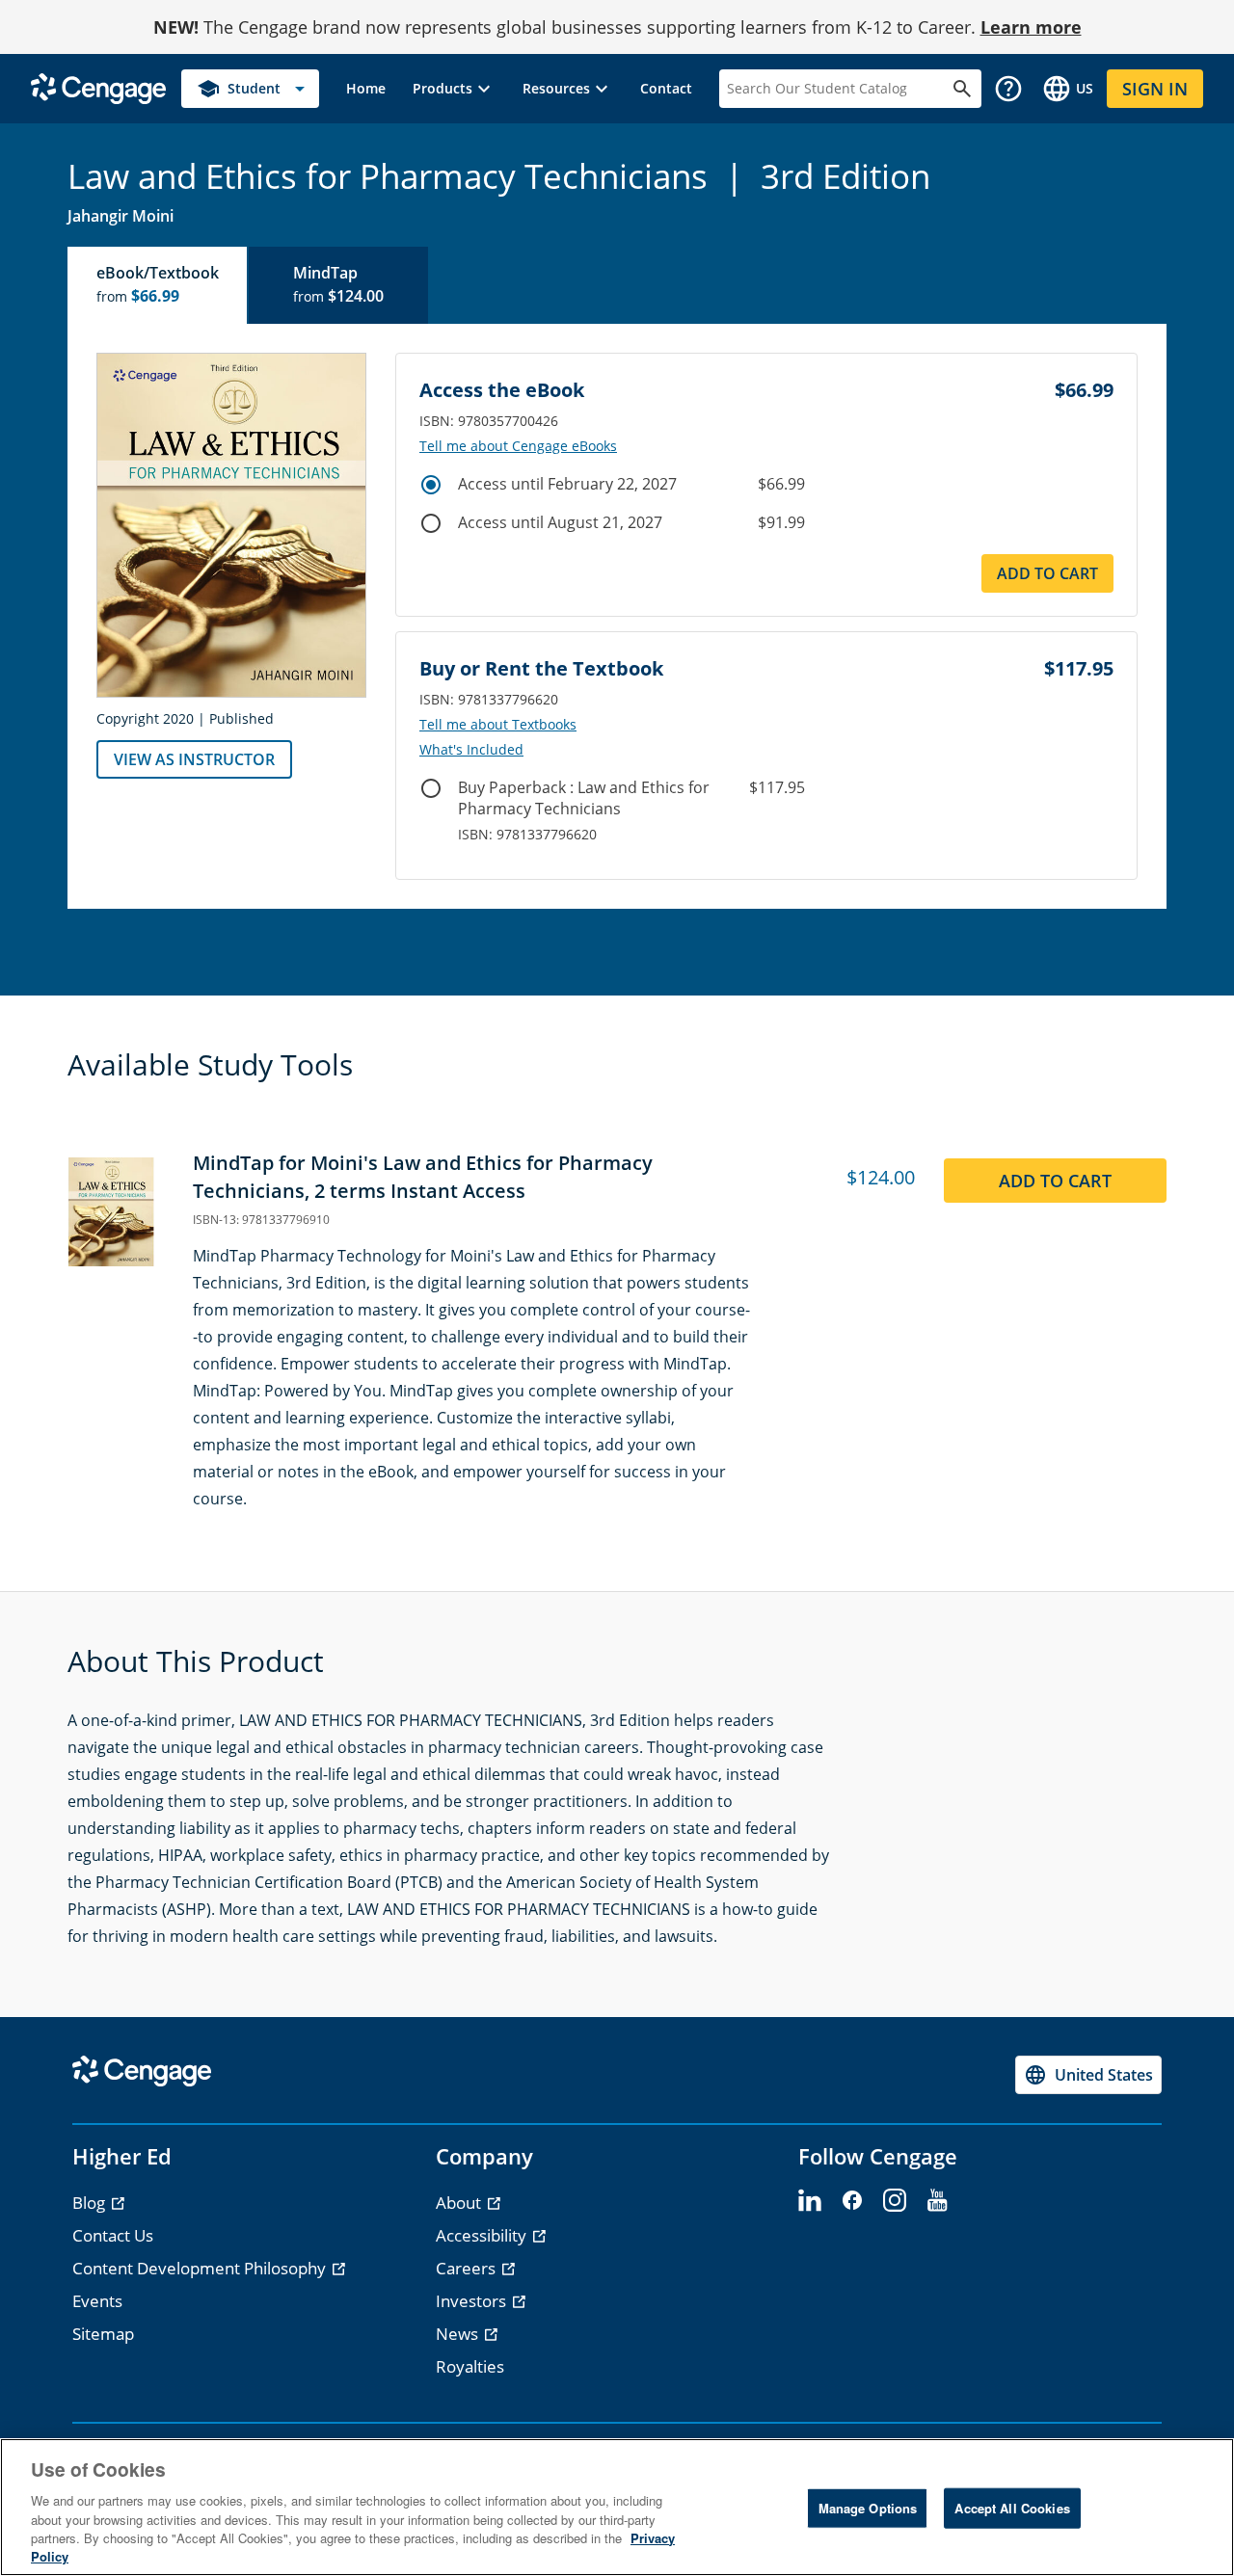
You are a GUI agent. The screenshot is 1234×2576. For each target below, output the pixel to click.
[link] (366, 89)
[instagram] (895, 2201)
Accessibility (483, 2235)
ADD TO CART (1047, 573)
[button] (454, 89)
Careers (468, 2268)
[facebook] (852, 2201)
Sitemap (103, 2334)
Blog (91, 2203)
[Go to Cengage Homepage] (98, 87)
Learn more (1031, 27)
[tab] (158, 285)
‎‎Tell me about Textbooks (498, 725)
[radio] (431, 485)
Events (97, 2301)
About (460, 2203)
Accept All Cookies (1012, 2508)
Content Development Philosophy (201, 2268)
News (459, 2334)
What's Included (471, 750)
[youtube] (937, 2201)
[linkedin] (810, 2201)
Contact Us (113, 2235)
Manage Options (868, 2508)
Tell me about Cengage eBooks (518, 446)
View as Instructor (194, 759)
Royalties (470, 2366)
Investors (473, 2301)
